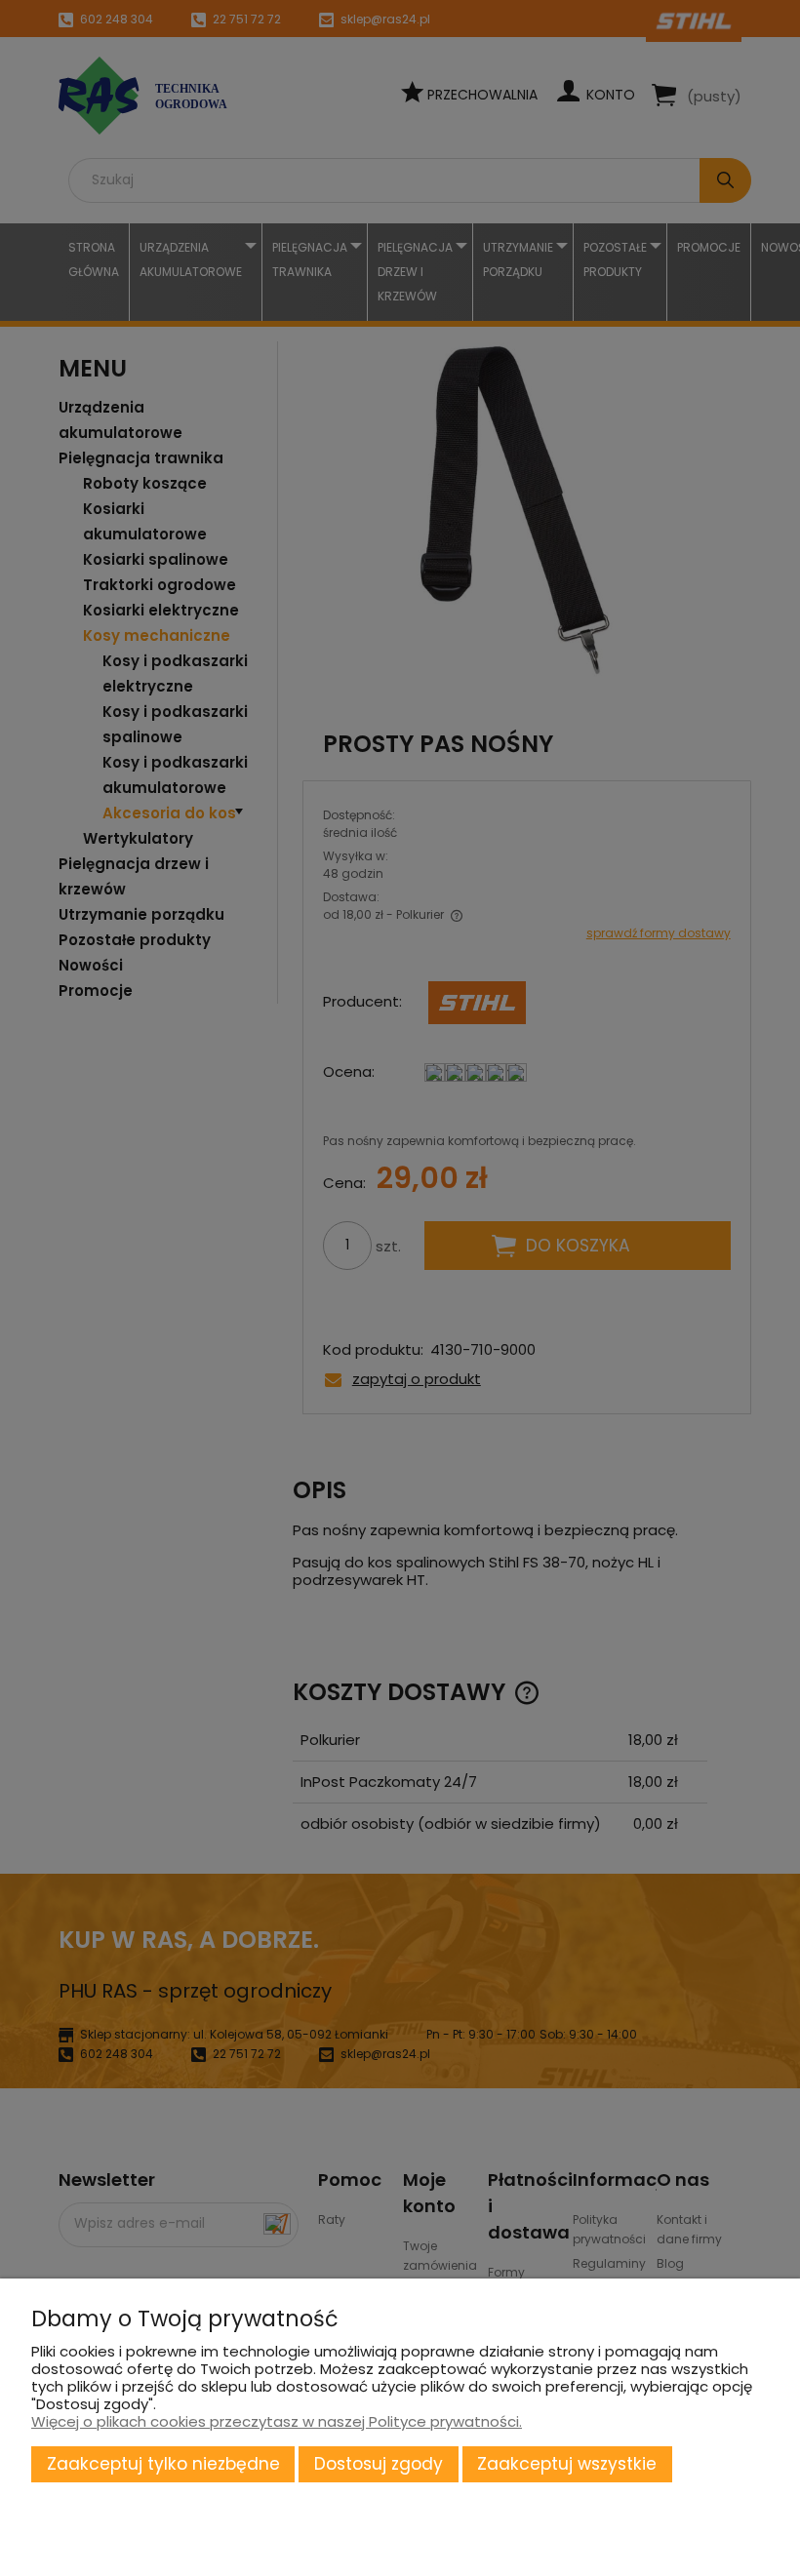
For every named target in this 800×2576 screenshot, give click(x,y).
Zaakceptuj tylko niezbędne (163, 2464)
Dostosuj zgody (379, 2464)
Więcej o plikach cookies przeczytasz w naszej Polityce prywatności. (277, 2421)
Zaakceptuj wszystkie (567, 2464)
